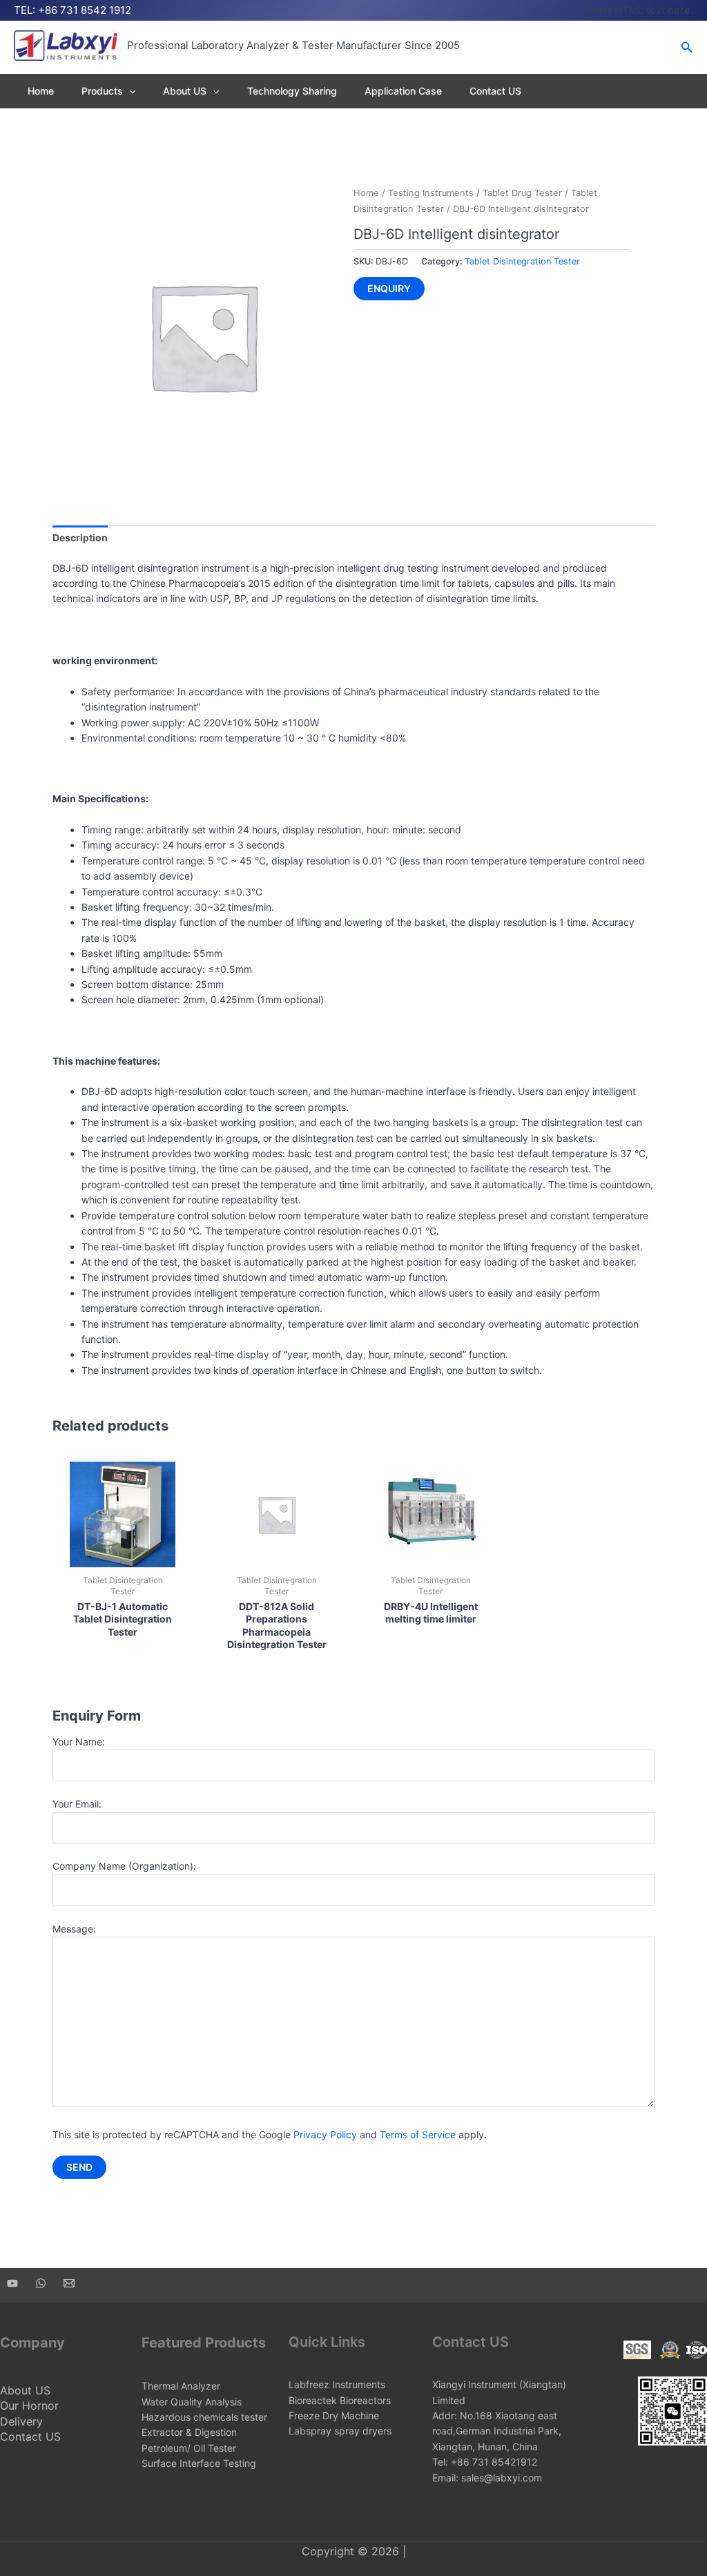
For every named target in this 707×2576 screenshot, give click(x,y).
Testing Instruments (431, 193)
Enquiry (389, 288)
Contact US (495, 91)
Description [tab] (80, 538)
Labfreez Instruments (337, 2384)
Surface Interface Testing (199, 2463)
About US (185, 91)
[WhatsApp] (41, 2283)
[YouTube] (12, 2283)
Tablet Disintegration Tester (522, 261)
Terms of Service (418, 2134)
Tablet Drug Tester (522, 193)
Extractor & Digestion (189, 2432)
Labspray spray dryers (340, 2431)
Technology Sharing (292, 91)
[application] (129, 91)
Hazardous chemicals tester (204, 2417)
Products (102, 91)
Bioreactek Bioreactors (340, 2400)
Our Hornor (29, 2405)
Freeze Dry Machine (334, 2415)
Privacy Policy (325, 2134)
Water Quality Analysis (192, 2402)
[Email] (69, 2283)
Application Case (403, 91)
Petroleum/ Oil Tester (189, 2448)
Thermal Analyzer (181, 2386)
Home (41, 91)
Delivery (21, 2421)
